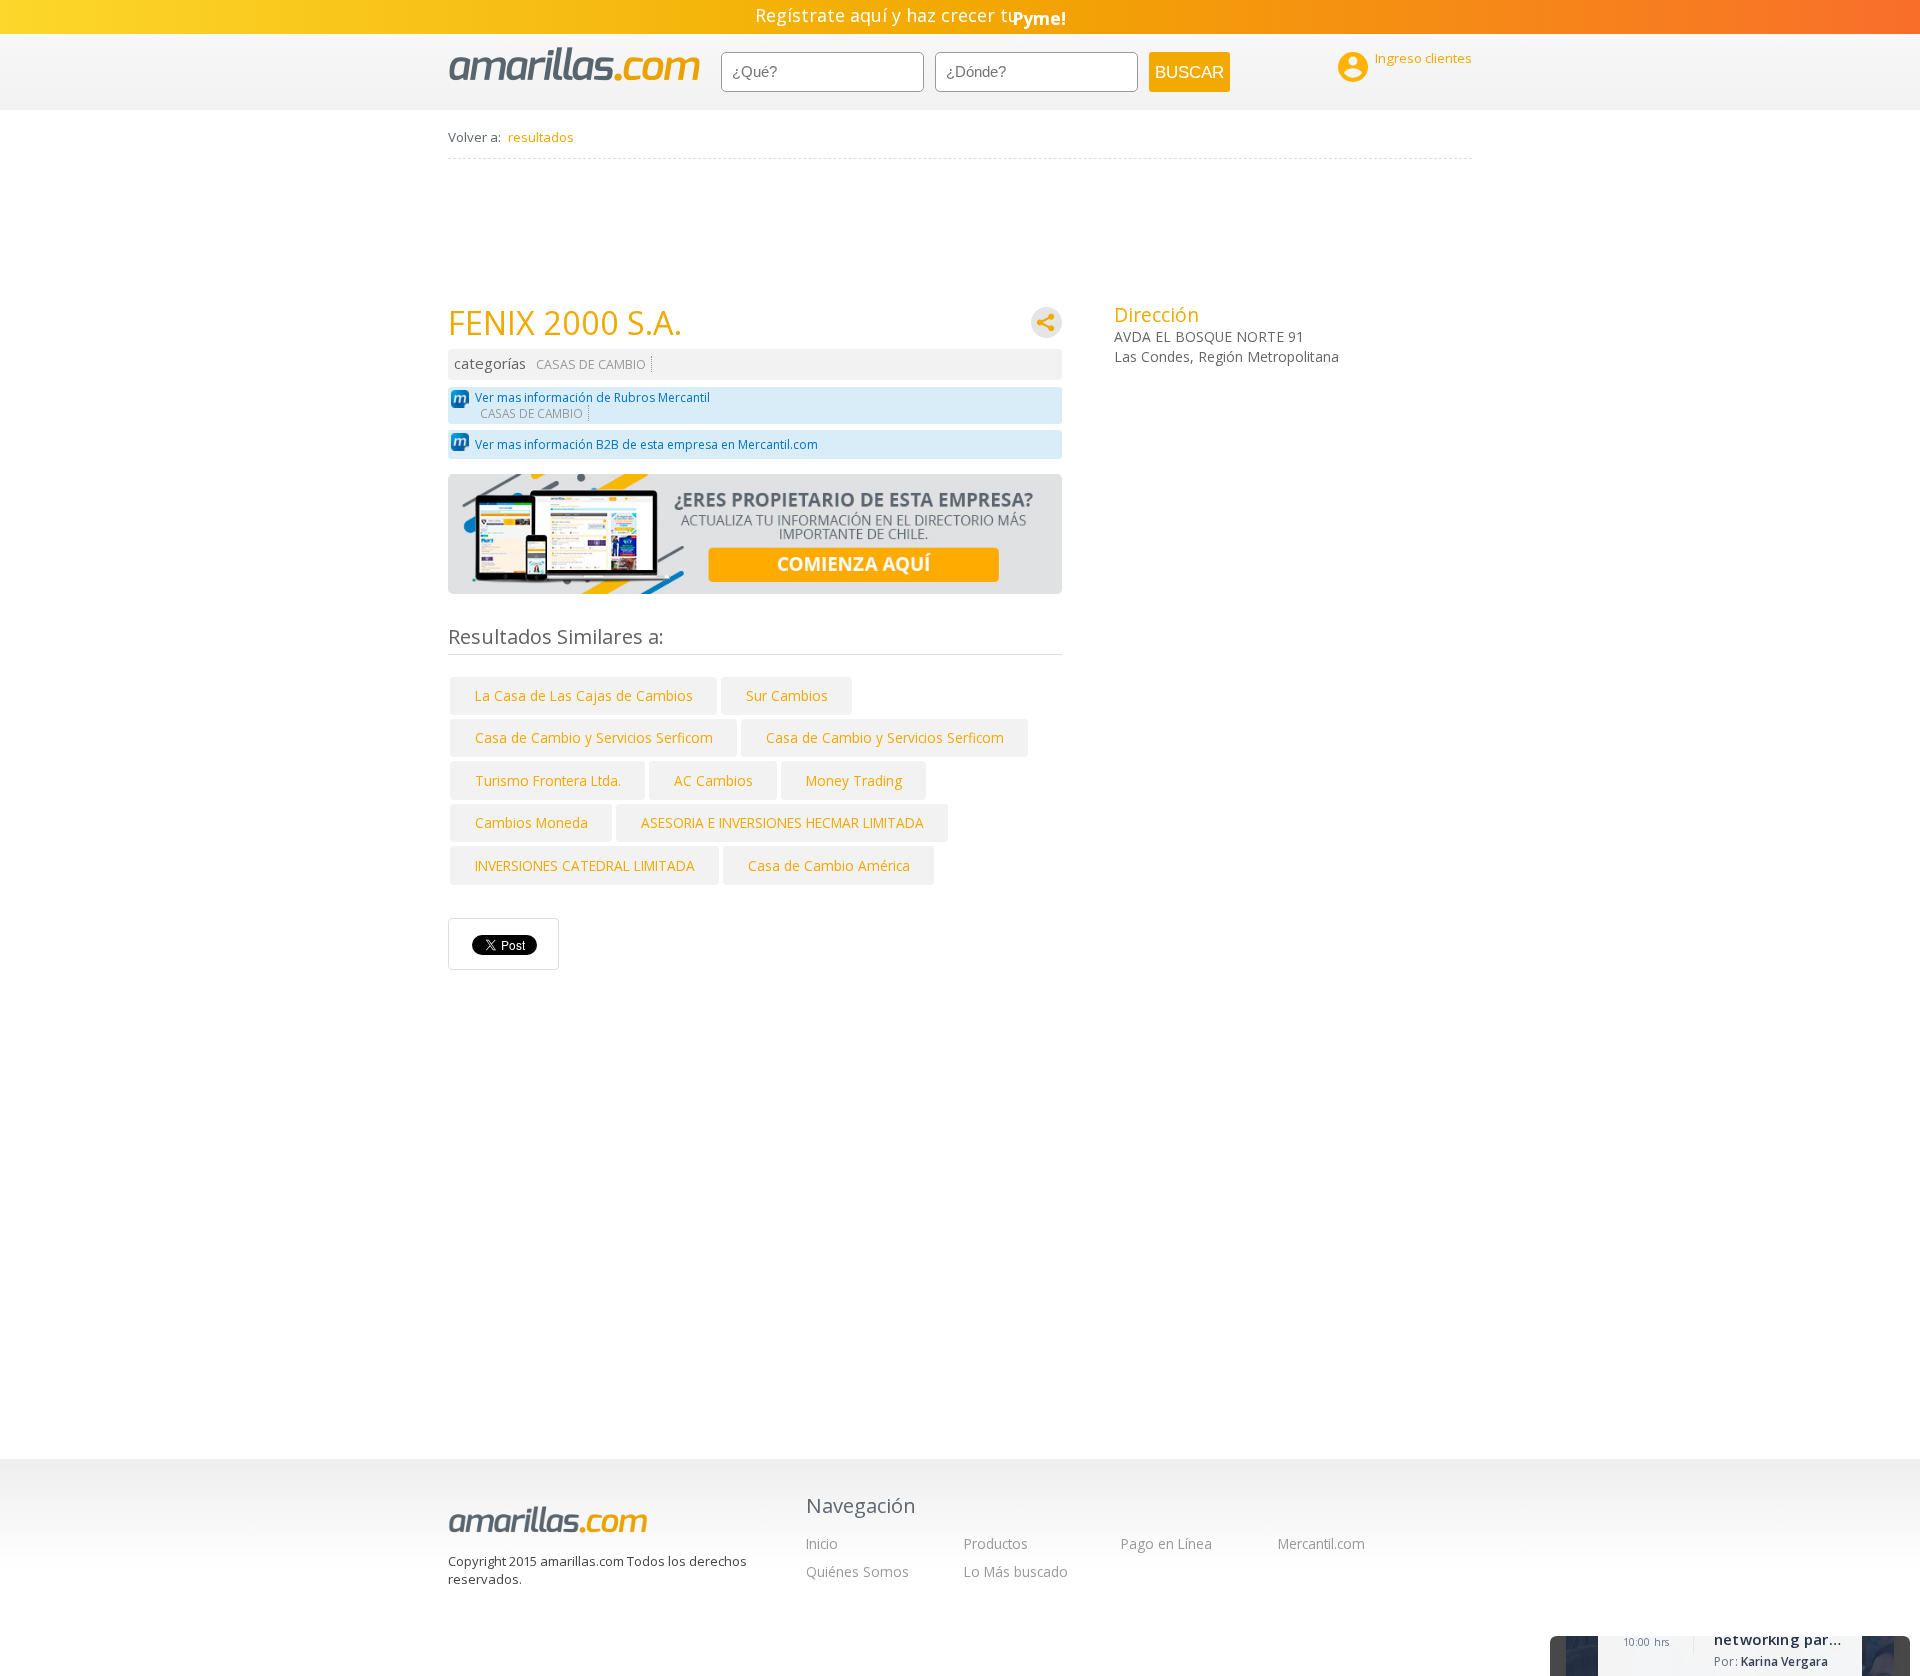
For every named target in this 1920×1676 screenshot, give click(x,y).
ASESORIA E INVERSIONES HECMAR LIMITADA (782, 822)
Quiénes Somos (857, 1571)
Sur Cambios (787, 695)
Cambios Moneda (531, 822)
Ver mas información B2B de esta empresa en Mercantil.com (646, 444)
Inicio (822, 1543)
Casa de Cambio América (829, 865)
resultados (541, 137)
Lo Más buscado (1016, 1571)
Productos (996, 1543)
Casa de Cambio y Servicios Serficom (594, 737)
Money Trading (854, 780)
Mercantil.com (1321, 1543)
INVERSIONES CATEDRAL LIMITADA (585, 865)
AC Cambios (713, 780)
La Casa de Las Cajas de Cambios (584, 695)
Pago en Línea (1166, 1543)
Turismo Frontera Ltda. (548, 780)
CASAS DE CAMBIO (591, 364)
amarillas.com (574, 64)
